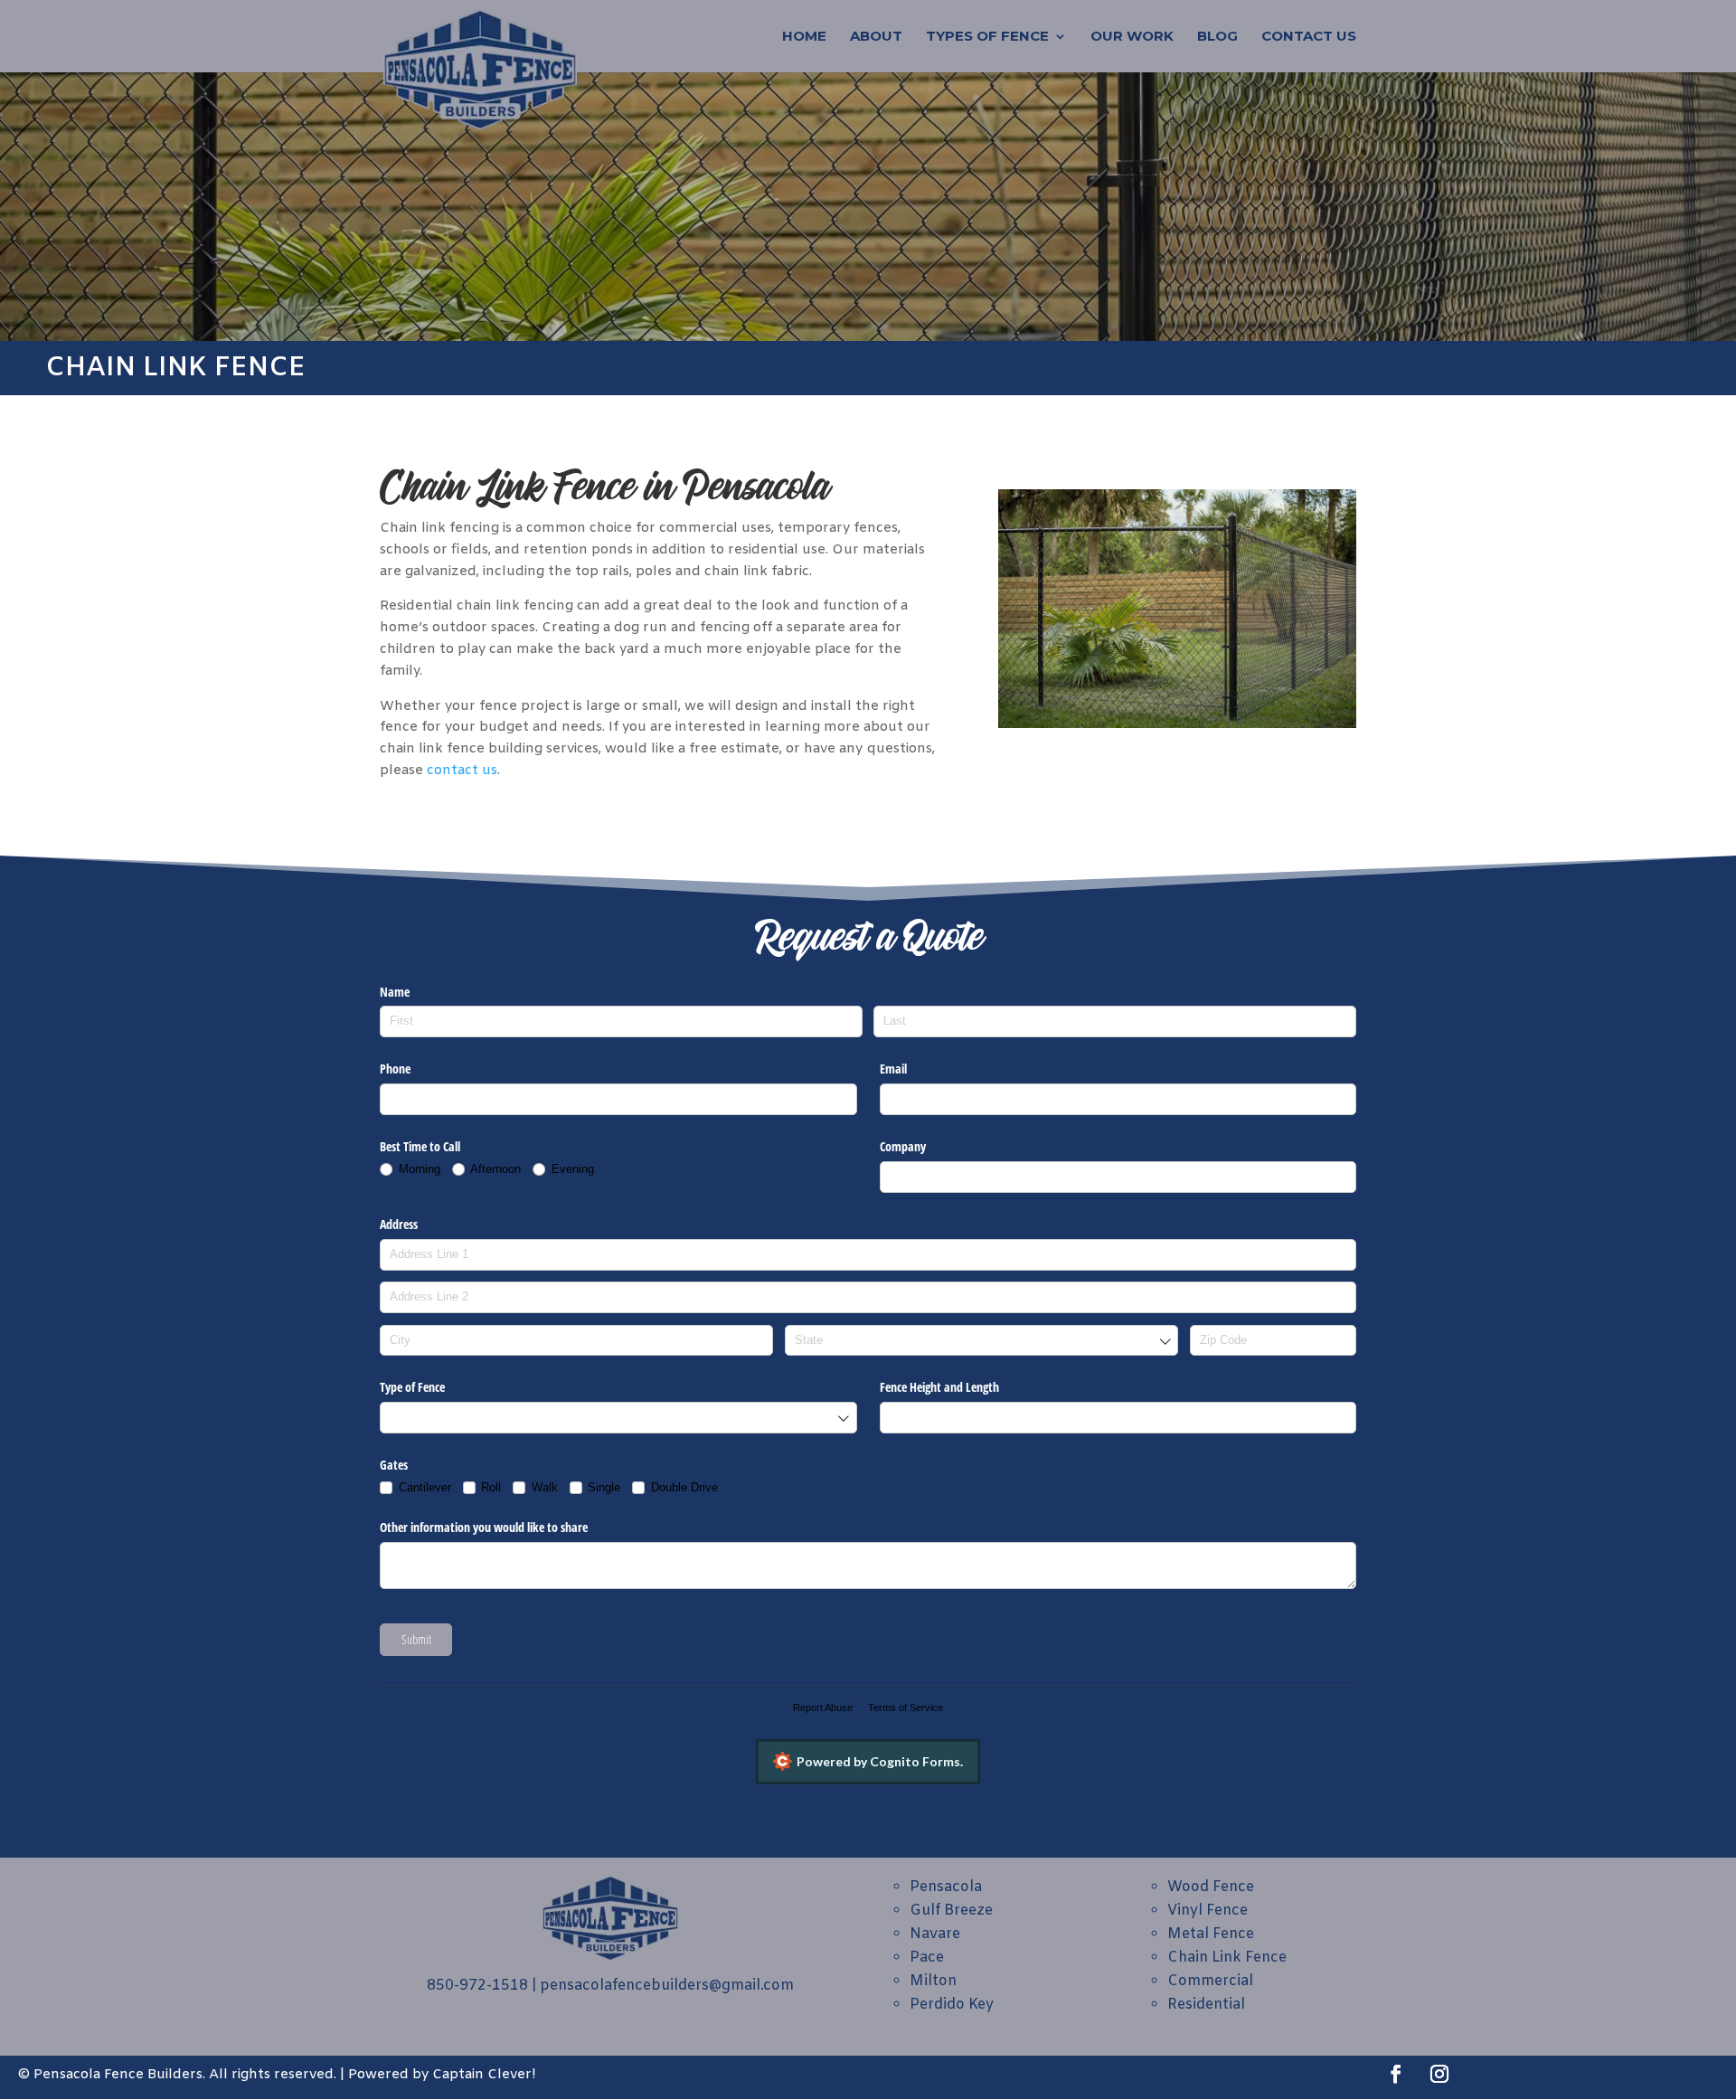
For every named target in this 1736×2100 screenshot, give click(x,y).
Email (893, 1069)
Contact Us (1309, 37)
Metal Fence (1211, 1934)
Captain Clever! (484, 2075)
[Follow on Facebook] (1396, 2074)
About (876, 37)
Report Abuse (823, 1707)
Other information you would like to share (484, 1527)
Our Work (1132, 37)
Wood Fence (1211, 1887)
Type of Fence (412, 1387)
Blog (1217, 37)
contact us (462, 771)
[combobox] (981, 1341)
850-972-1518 (477, 1986)
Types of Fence (987, 37)
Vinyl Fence (1208, 1911)
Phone (395, 1069)
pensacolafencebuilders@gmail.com (667, 1986)
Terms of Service (906, 1707)
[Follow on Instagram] (1439, 2074)
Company (903, 1146)
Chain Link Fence (1227, 1958)
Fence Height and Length (939, 1387)
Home (804, 37)
